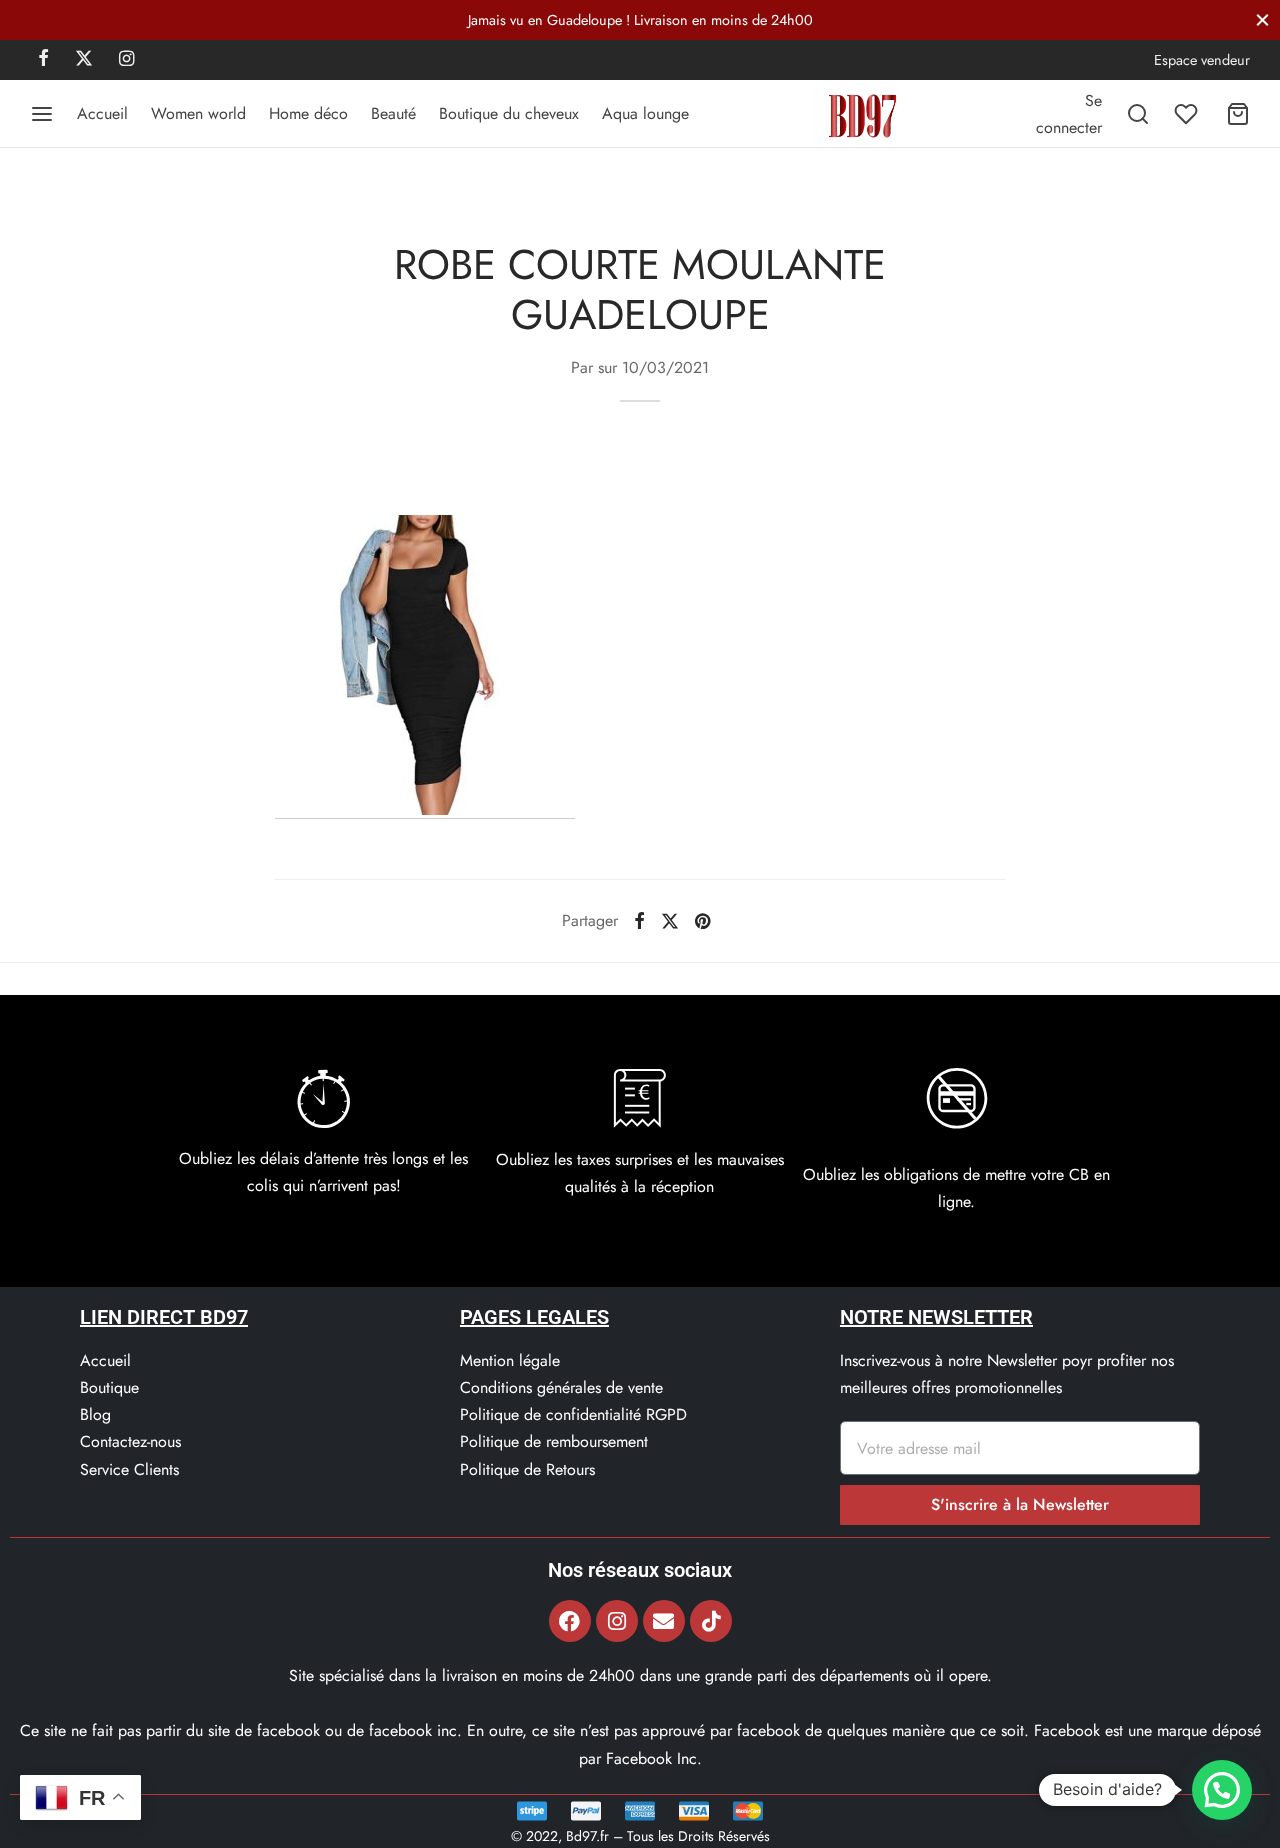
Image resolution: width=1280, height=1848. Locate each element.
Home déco (308, 113)
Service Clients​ (129, 1469)
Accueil (102, 113)
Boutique (109, 1387)
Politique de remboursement (554, 1441)
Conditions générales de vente (561, 1387)
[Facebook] (43, 60)
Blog (95, 1414)
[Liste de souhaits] (1188, 114)
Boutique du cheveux (509, 113)
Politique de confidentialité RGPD (573, 1414)
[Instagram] (126, 60)
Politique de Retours (527, 1469)
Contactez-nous (130, 1441)
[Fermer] (1262, 19)
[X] (84, 60)
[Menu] (42, 114)
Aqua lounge (645, 113)
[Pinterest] (702, 921)
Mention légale (510, 1360)
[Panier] (1238, 114)
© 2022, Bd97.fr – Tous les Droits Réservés (640, 1836)
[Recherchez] (1138, 114)
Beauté (393, 113)
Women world (198, 113)
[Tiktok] (711, 1621)
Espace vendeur (1202, 60)
